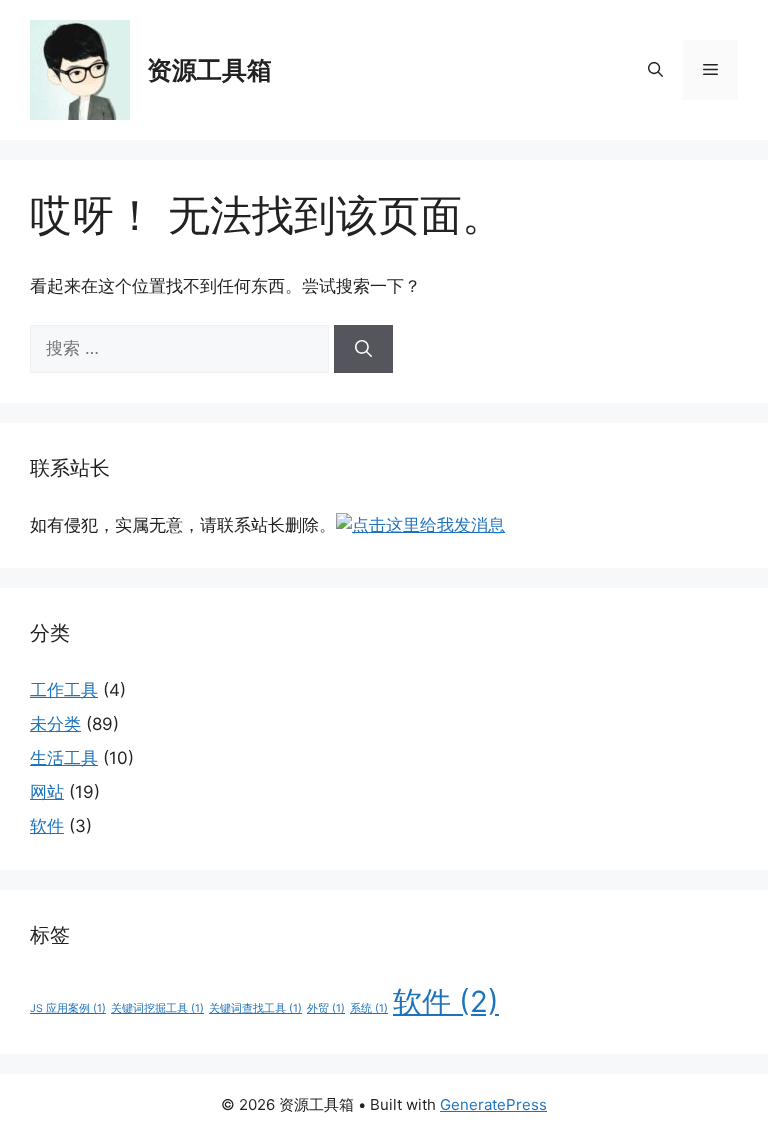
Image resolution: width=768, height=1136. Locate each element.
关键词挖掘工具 (157, 1008)
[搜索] (363, 349)
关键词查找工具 (255, 1008)
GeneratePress (493, 1104)
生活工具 (64, 758)
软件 (47, 826)
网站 (47, 792)
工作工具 (64, 690)
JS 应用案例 (68, 1008)
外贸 (326, 1008)
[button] (655, 70)
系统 (369, 1008)
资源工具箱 (209, 70)
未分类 (55, 724)
